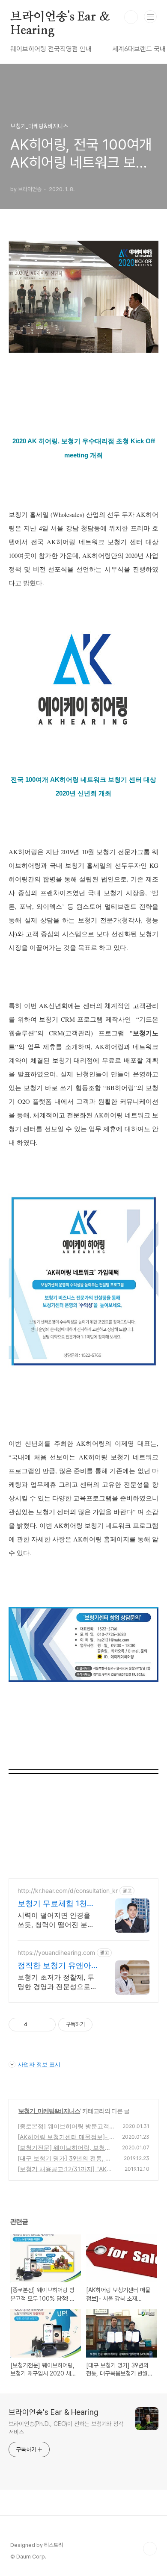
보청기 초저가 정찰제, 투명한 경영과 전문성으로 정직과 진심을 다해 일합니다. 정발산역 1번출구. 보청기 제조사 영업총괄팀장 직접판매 (57, 1982)
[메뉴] (150, 17)
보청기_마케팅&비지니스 (49, 2111)
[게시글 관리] (46, 2025)
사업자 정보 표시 (39, 2064)
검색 (131, 17)
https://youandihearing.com (56, 1953)
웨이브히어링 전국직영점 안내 (51, 49)
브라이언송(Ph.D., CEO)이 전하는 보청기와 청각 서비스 (66, 2428)
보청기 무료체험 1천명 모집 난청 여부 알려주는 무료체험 (56, 1904)
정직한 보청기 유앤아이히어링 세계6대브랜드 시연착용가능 (55, 1966)
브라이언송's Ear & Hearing (60, 18)
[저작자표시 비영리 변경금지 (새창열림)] (104, 2025)
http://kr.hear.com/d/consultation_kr (68, 1891)
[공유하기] (35, 2025)
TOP (150, 2549)
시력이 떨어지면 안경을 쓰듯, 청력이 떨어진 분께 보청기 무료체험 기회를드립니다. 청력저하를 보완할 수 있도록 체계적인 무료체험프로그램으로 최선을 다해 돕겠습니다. (57, 1920)
